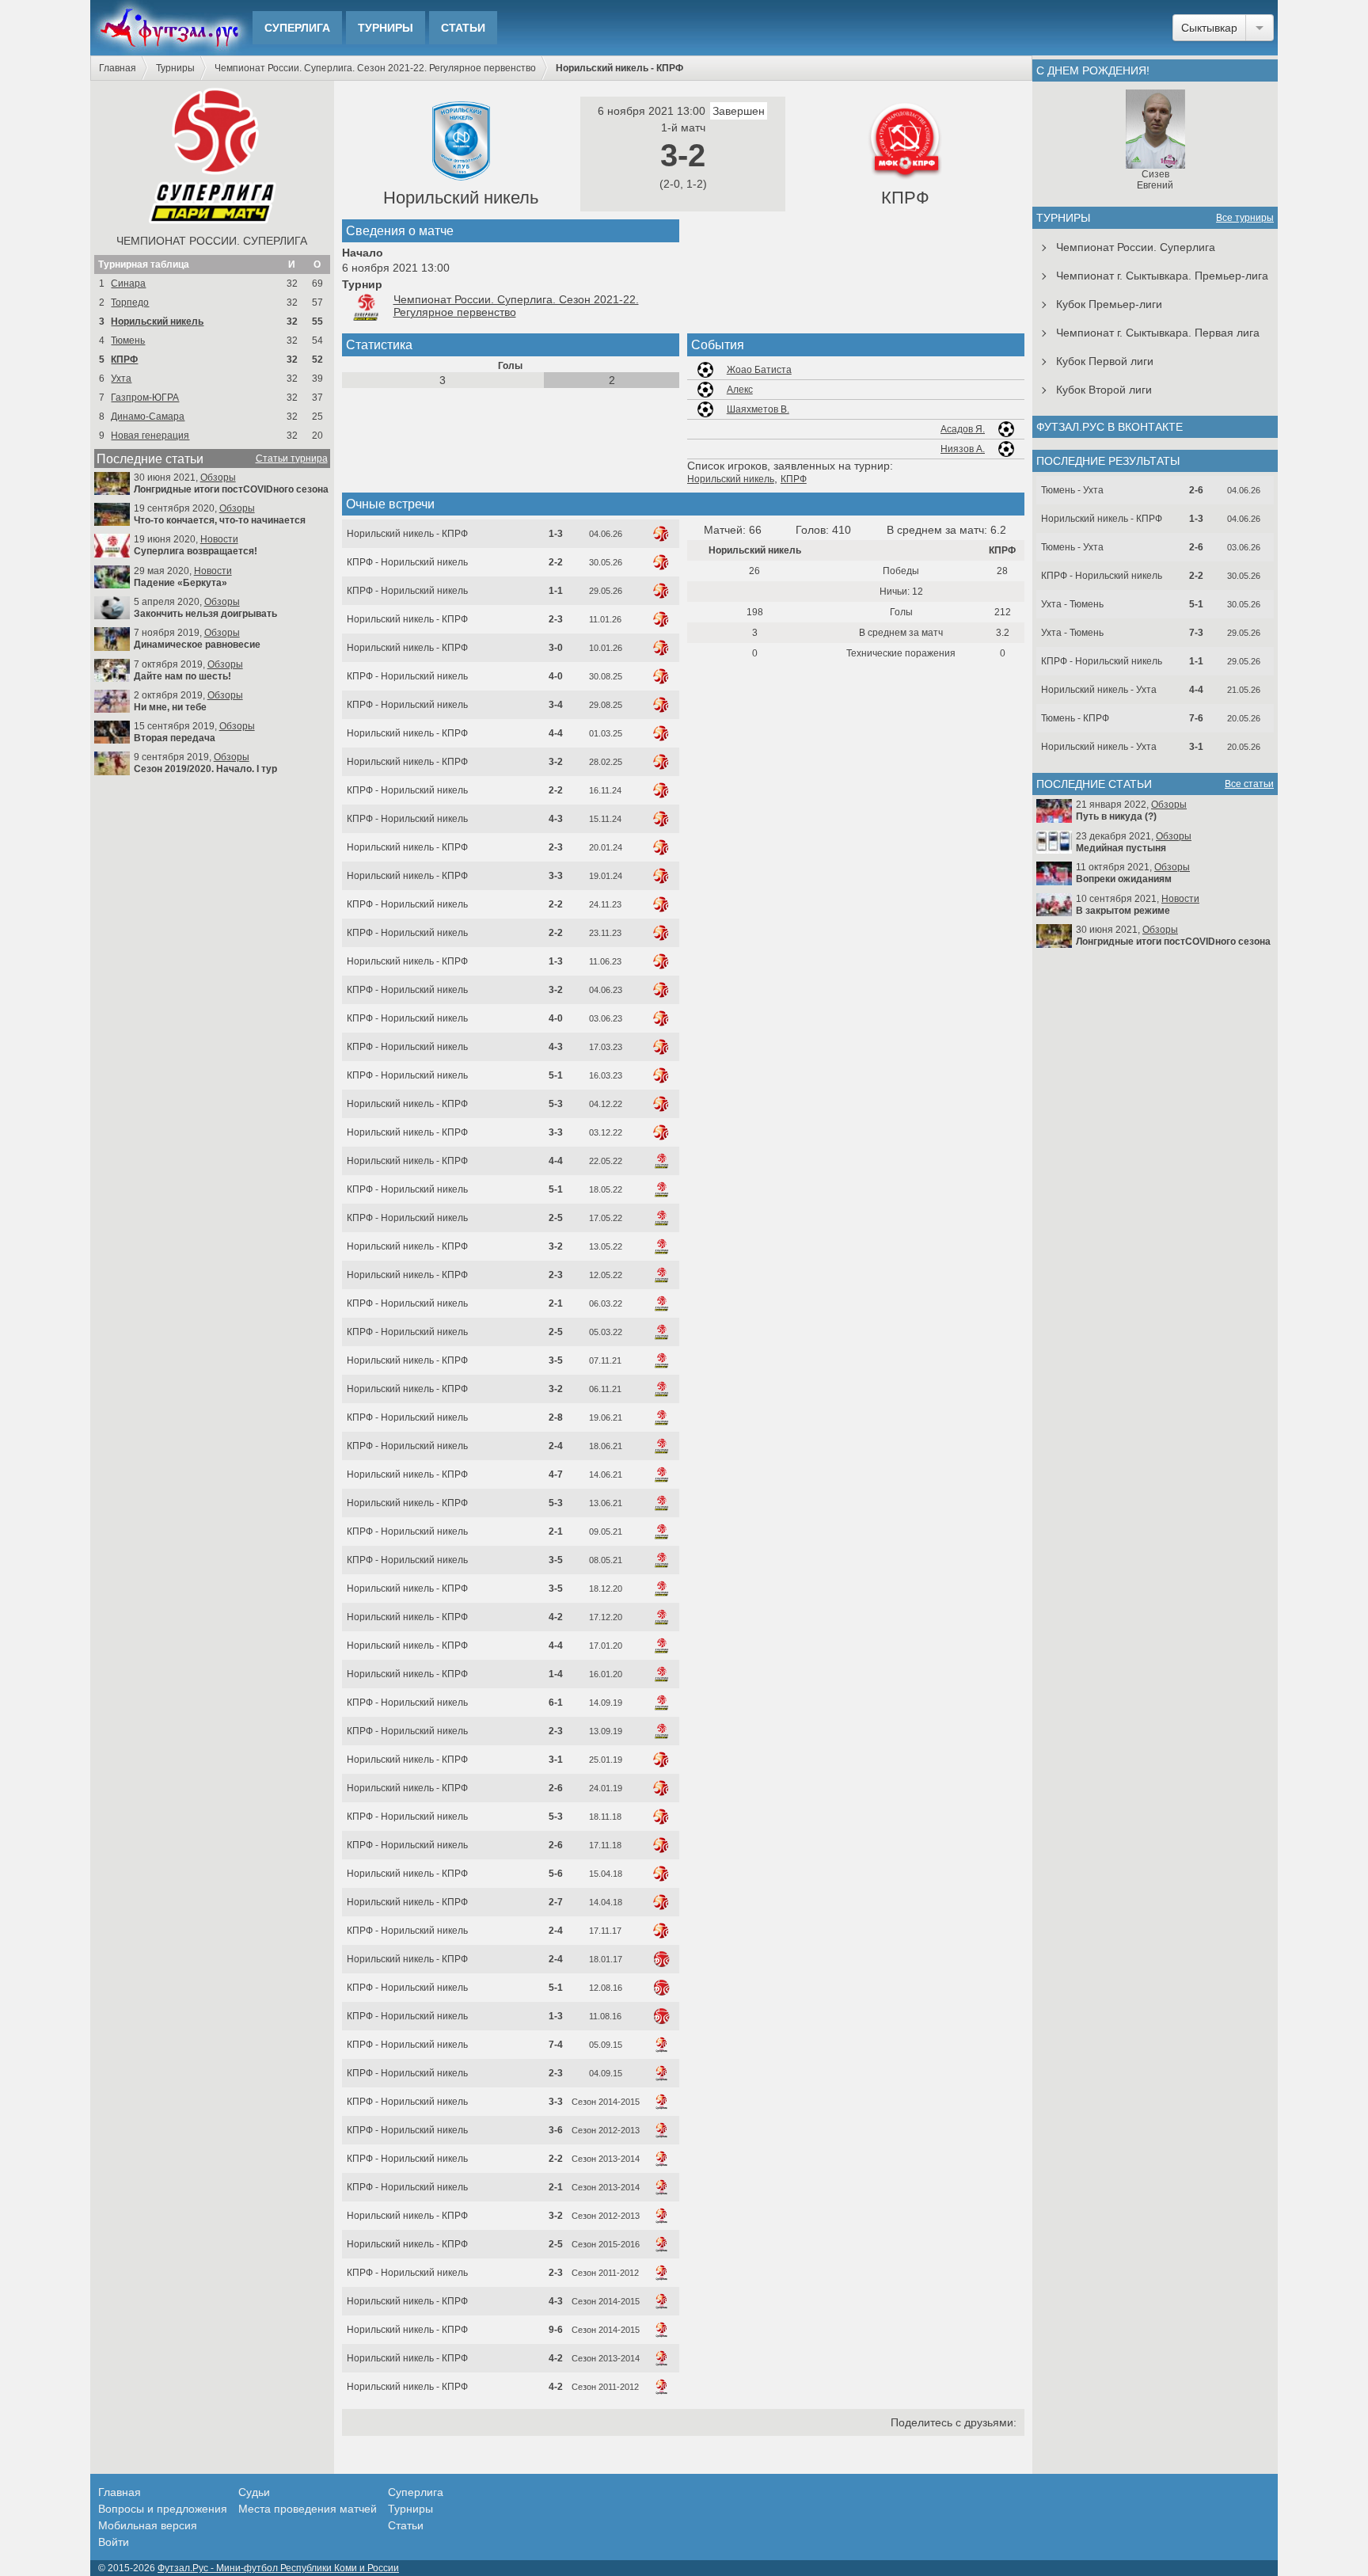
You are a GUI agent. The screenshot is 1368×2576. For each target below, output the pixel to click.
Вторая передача (175, 738)
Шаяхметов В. (758, 409)
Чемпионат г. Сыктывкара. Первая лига (1158, 333)
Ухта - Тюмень (1072, 604)
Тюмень (128, 341)
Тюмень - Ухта (1072, 490)
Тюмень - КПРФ (1075, 718)
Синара (128, 283)
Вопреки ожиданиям (1124, 879)
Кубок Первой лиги (1105, 361)
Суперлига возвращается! (196, 551)
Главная (118, 68)
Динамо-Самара (148, 417)
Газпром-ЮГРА (145, 398)
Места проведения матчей (308, 2509)
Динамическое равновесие (197, 645)
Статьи (463, 28)
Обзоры (218, 478)
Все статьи (1249, 784)
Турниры (386, 28)
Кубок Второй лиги (1104, 390)
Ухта (121, 379)
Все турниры (1245, 218)
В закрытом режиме (1123, 911)
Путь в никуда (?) (1116, 816)
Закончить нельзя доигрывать (205, 614)
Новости (219, 539)
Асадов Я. (963, 429)
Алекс (740, 390)
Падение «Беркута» (180, 583)
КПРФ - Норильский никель (407, 562)
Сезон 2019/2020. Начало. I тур (205, 769)
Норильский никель (157, 322)
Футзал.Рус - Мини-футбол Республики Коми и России (278, 2568)
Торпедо (130, 302)
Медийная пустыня (1121, 848)
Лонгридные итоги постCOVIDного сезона (231, 489)
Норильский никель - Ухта (1099, 690)
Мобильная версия (148, 2525)
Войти (114, 2542)
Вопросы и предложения (163, 2509)
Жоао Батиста (759, 370)
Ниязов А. (963, 449)
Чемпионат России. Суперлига (212, 241)
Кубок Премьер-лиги (1109, 304)
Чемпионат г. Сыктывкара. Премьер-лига (1162, 276)
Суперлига (297, 28)
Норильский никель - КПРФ (407, 534)
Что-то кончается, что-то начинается (220, 520)
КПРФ (124, 360)
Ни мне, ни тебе (170, 707)
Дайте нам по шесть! (182, 676)
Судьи (254, 2492)
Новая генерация (150, 436)
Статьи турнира (292, 459)
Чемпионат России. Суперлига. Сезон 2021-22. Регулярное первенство (375, 68)
